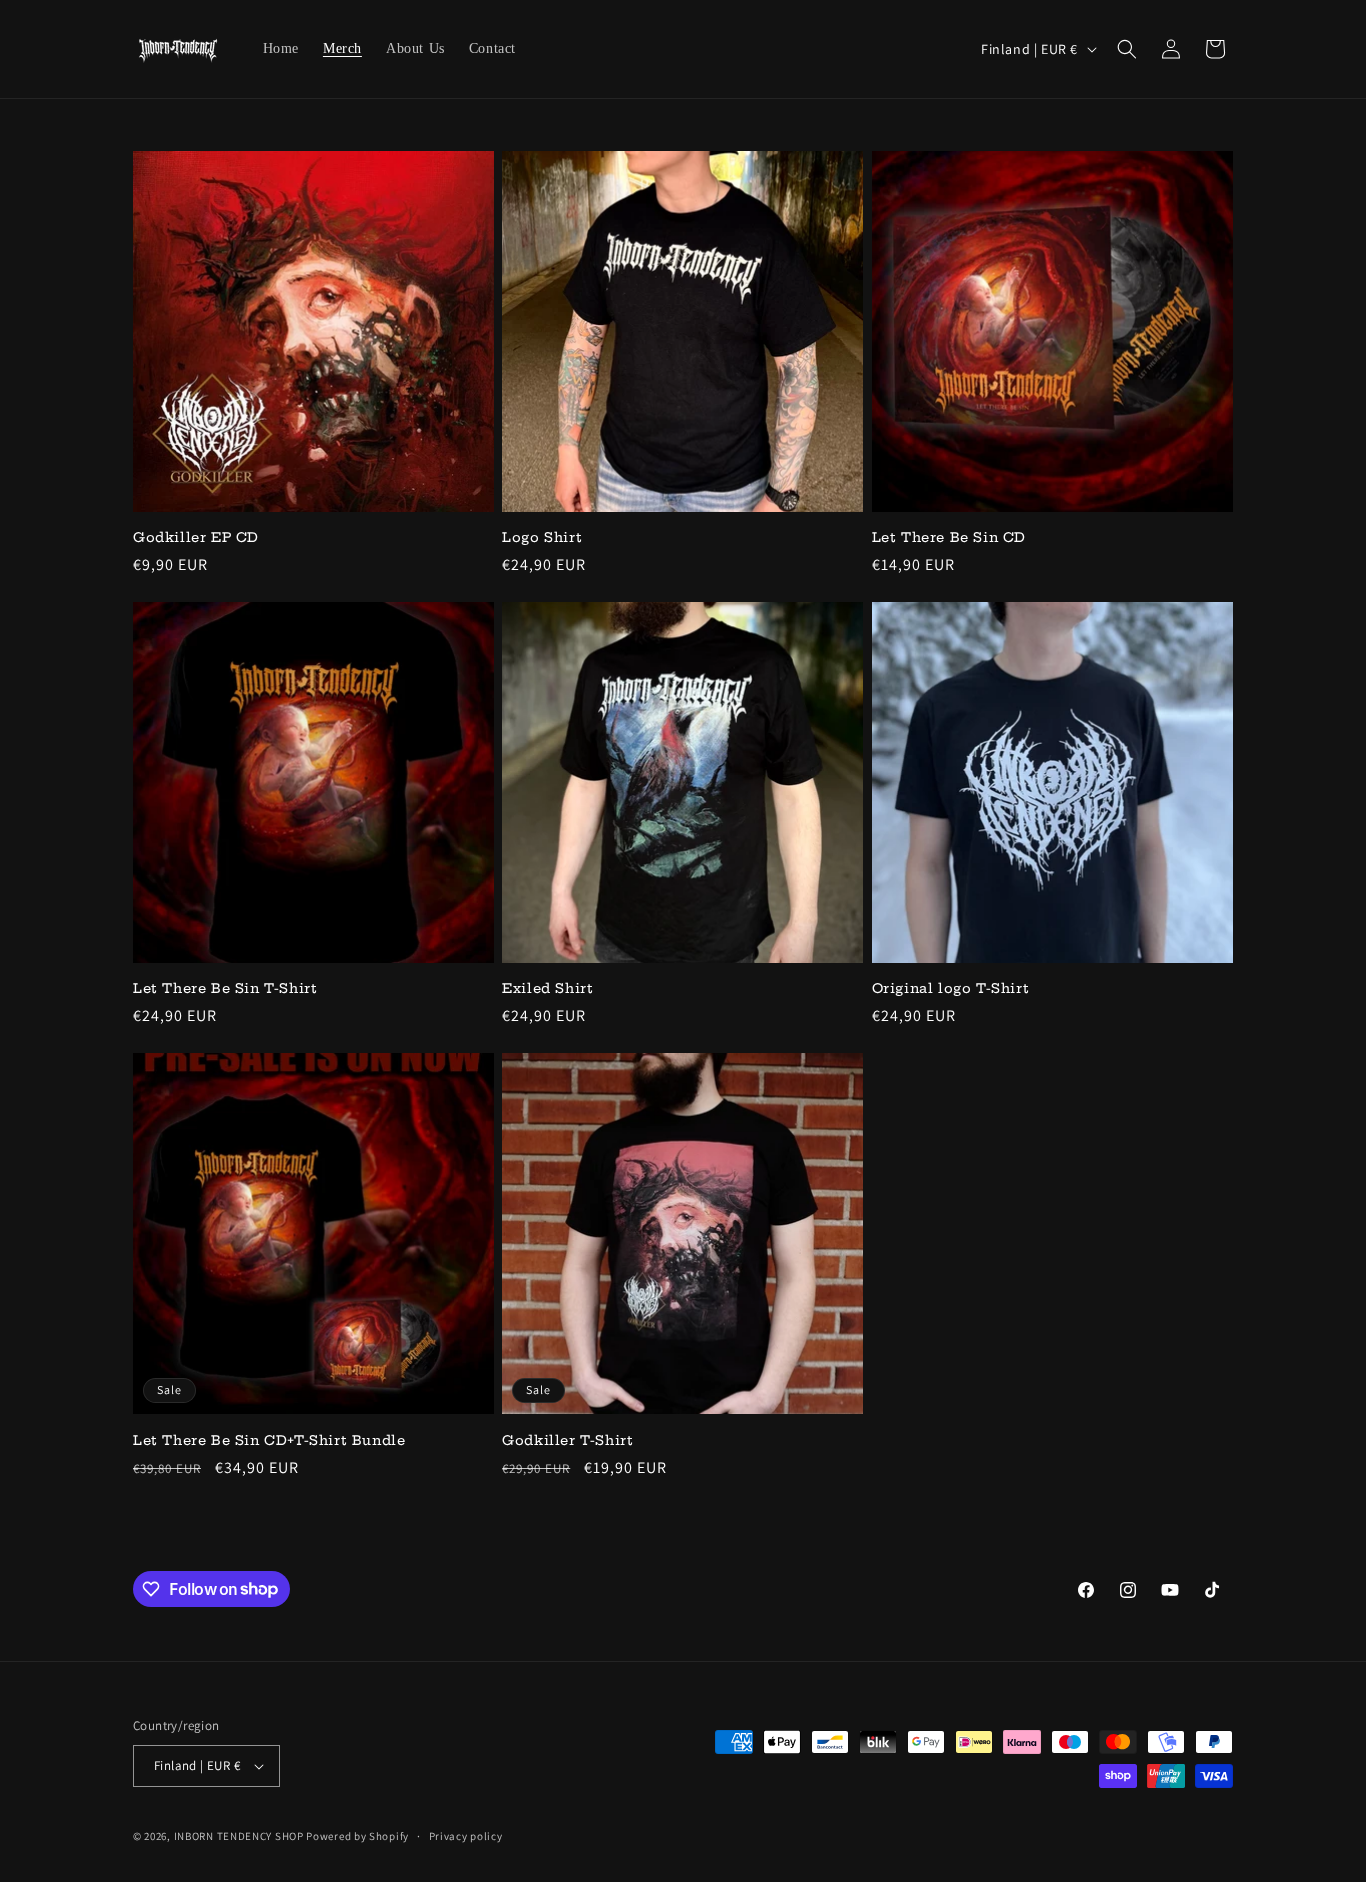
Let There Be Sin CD (949, 537)
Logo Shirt (542, 537)
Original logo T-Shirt (951, 988)
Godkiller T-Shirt (567, 1440)
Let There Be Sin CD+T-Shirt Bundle (269, 1440)
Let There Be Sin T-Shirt (225, 988)
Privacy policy (466, 1836)
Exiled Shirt (547, 988)
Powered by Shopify (357, 1836)
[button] (1127, 49)
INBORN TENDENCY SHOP (239, 1836)
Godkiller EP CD (196, 537)
